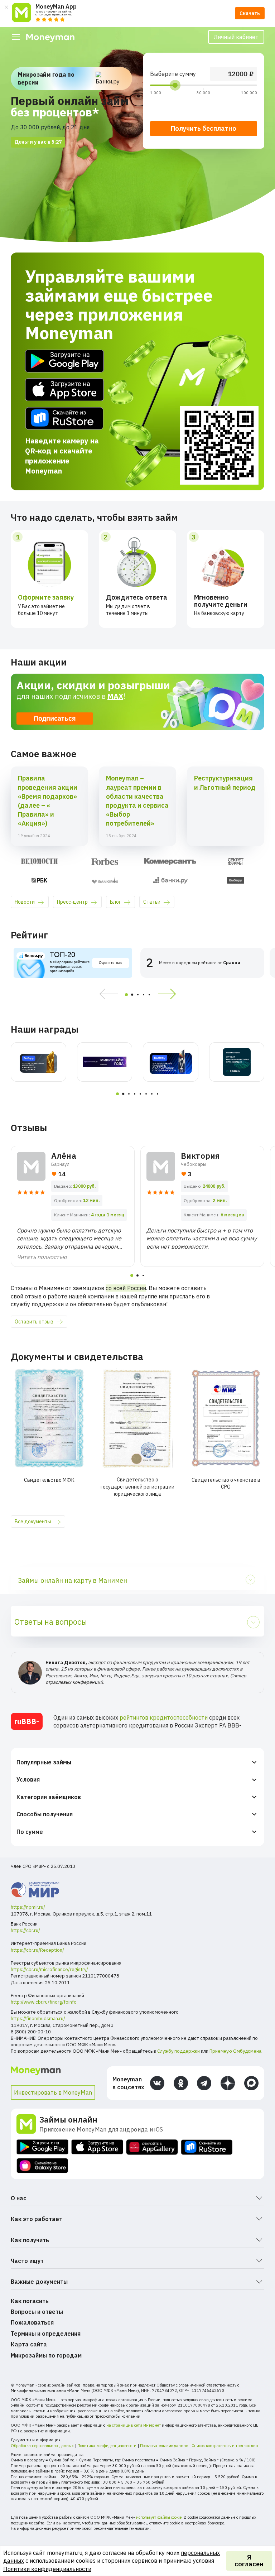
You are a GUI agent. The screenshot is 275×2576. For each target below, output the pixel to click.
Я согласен (249, 2561)
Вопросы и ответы (37, 2312)
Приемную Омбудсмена (235, 2051)
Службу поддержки (178, 2051)
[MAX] (251, 2083)
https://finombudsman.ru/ (38, 2018)
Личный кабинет (236, 37)
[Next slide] (169, 994)
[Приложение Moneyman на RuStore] (207, 2147)
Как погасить (30, 2301)
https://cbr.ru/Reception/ (37, 1950)
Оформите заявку (46, 597)
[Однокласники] (181, 2083)
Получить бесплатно (204, 128)
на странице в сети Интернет (134, 2425)
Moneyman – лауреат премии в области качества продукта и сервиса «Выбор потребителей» (137, 801)
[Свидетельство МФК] (49, 1418)
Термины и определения (46, 2334)
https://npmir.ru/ (28, 1907)
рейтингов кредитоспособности (164, 1717)
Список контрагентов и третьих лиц (225, 2446)
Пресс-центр (72, 902)
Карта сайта (29, 2344)
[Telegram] (204, 2083)
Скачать (250, 13)
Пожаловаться (32, 2322)
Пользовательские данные (164, 2446)
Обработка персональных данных (42, 2446)
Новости (25, 902)
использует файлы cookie (159, 2517)
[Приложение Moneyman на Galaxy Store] (42, 2166)
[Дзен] (228, 2083)
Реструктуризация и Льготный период (225, 783)
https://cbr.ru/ (25, 1930)
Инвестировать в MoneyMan (53, 2092)
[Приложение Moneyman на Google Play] (42, 2147)
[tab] (126, 995)
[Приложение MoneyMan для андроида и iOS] (28, 2124)
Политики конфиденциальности (47, 2569)
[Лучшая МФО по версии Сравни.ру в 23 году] (237, 1062)
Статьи (152, 902)
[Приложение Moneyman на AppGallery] (152, 2147)
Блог (115, 902)
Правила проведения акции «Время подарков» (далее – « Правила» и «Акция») (48, 801)
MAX (115, 696)
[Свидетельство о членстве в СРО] (226, 1418)
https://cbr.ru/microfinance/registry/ (49, 1969)
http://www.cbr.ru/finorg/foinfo (44, 2002)
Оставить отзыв (34, 1322)
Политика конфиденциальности (107, 2446)
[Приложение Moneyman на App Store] (97, 2147)
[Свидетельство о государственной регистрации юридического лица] (138, 1418)
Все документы (33, 1522)
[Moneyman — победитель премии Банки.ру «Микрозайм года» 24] (105, 1062)
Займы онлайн (68, 2120)
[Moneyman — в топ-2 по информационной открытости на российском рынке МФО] (38, 1062)
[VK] (157, 2083)
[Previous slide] (106, 994)
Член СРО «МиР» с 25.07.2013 (43, 1866)
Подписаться (55, 719)
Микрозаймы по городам (46, 2355)
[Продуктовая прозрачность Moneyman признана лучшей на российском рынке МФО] (171, 1062)
